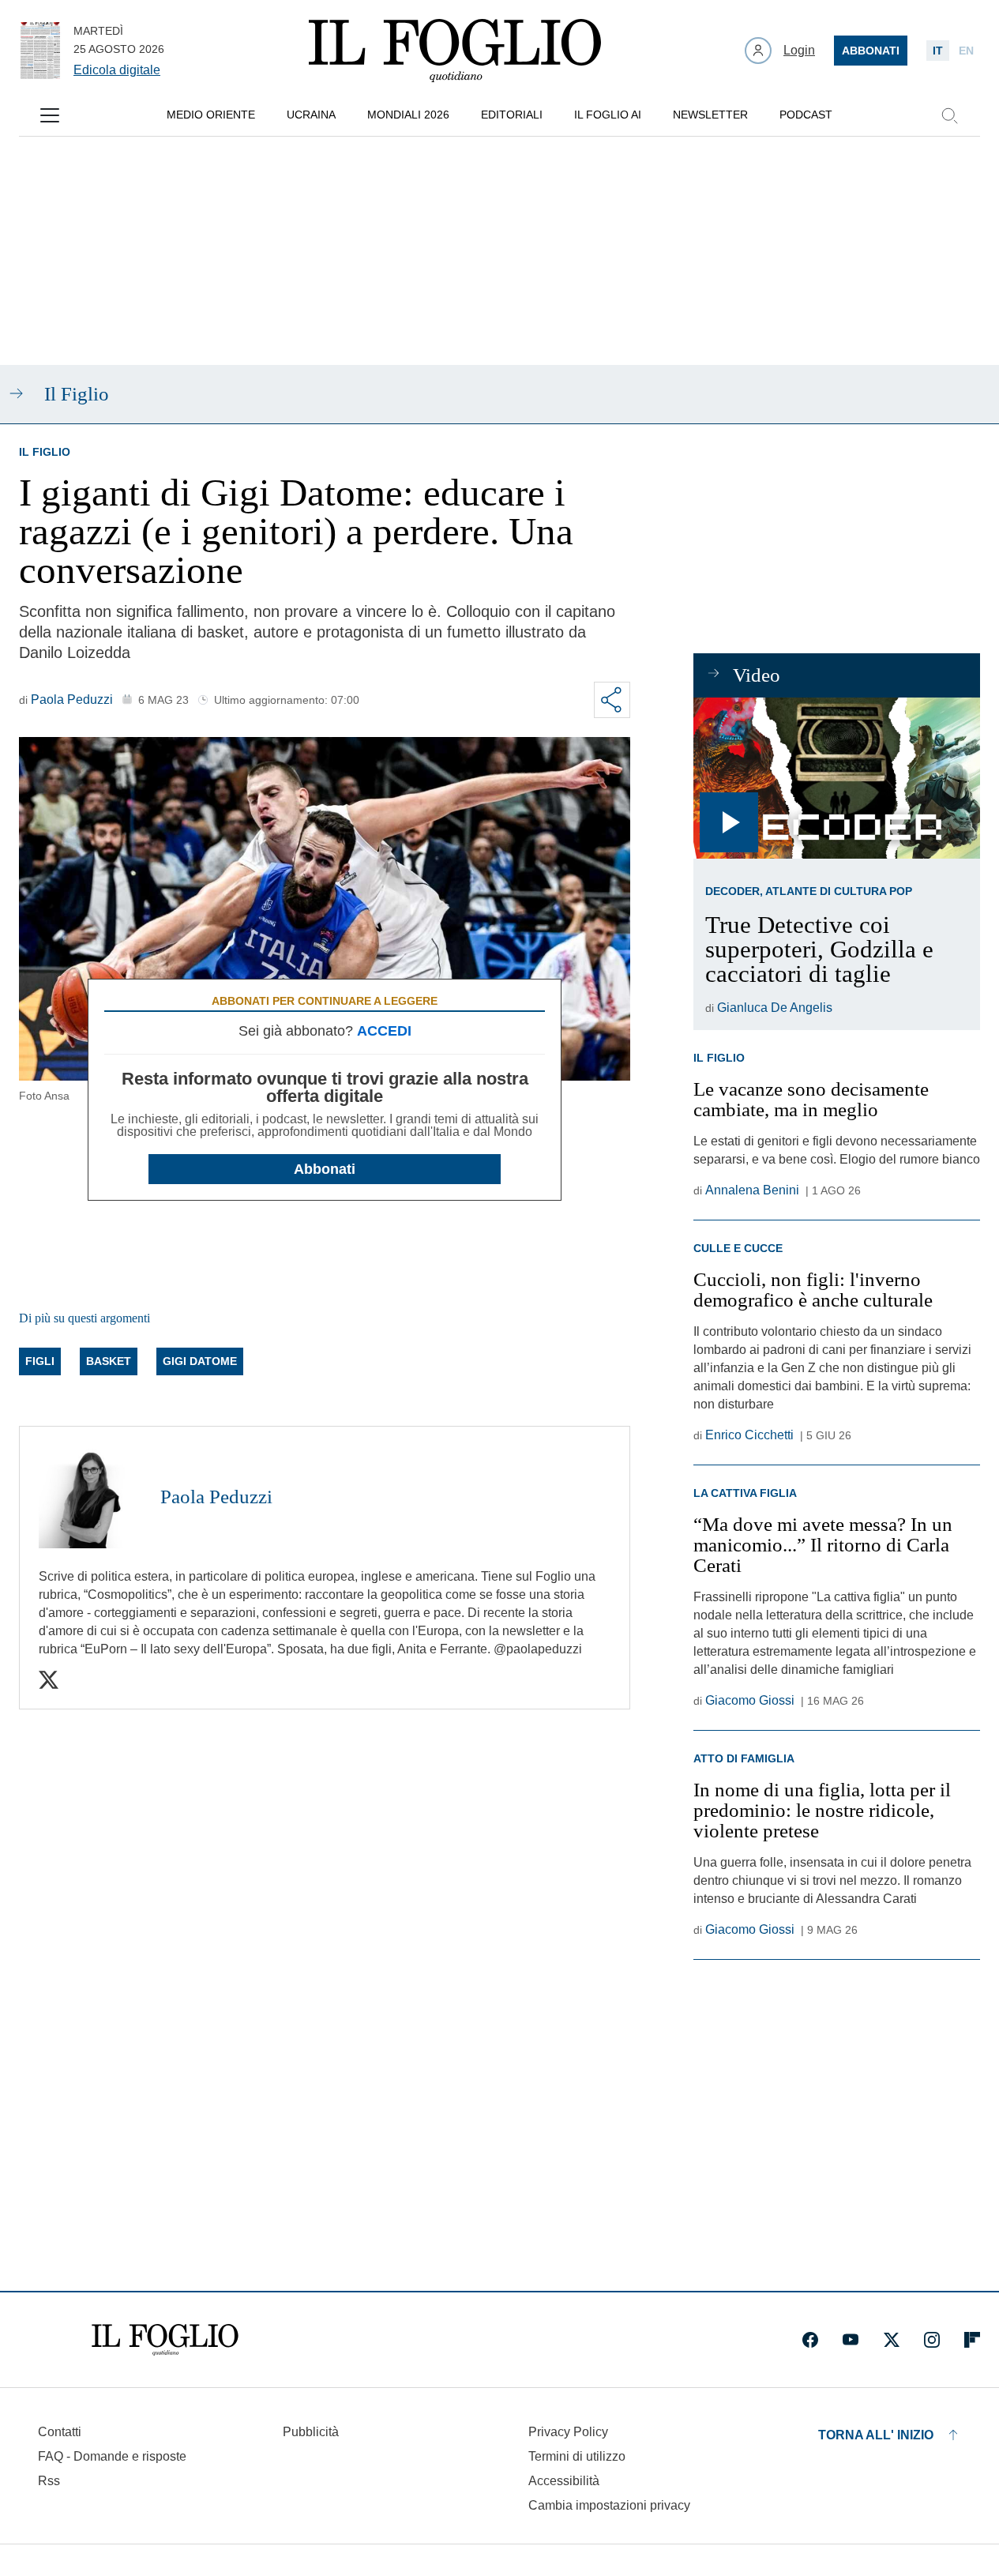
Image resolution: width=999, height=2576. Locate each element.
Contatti (60, 2432)
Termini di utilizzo (577, 2456)
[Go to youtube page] (851, 2340)
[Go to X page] (892, 2340)
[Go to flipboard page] (972, 2340)
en (966, 51)
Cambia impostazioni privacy (609, 2506)
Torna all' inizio (876, 2435)
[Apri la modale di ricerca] (949, 115)
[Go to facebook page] (810, 2340)
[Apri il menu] (50, 115)
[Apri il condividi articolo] (612, 700)
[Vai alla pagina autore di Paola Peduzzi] (90, 1497)
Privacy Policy (568, 2432)
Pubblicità (311, 2432)
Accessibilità (564, 2481)
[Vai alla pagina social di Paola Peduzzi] (49, 1680)
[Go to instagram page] (932, 2340)
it (938, 51)
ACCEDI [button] (384, 1031)
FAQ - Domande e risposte (112, 2456)
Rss (49, 2481)
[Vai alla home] (455, 51)
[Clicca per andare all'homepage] (165, 2340)
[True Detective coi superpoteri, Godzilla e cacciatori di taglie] (837, 778)
